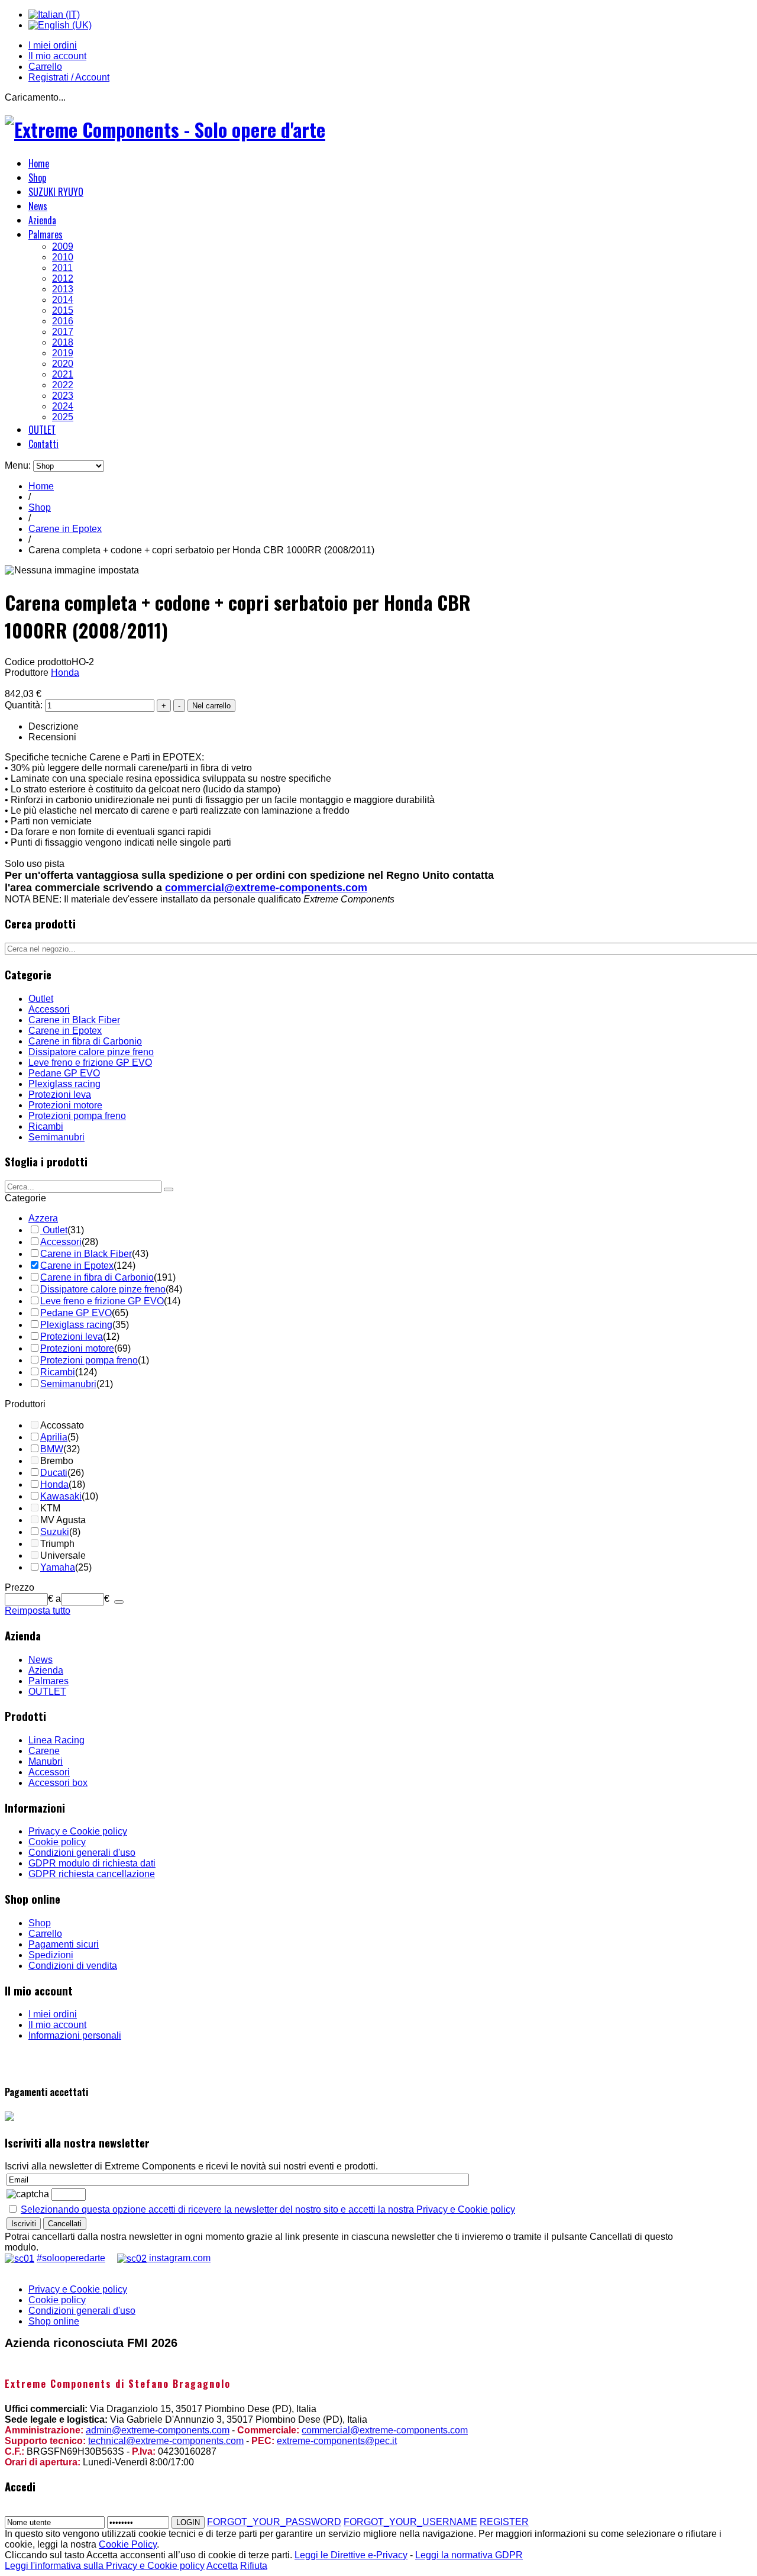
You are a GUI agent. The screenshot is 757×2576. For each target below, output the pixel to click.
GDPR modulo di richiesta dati (92, 1863)
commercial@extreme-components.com (266, 888)
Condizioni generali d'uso (82, 1853)
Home (39, 163)
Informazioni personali (75, 2035)
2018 (63, 342)
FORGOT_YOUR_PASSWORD (274, 2522)
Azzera (43, 1218)
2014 (63, 300)
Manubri (46, 1761)
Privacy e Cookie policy (78, 1831)
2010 (63, 257)
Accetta (222, 2566)
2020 (63, 364)
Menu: (19, 465)
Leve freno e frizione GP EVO (90, 1063)
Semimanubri (56, 1137)
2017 (63, 332)
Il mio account (57, 56)
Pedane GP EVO (64, 1073)
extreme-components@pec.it (337, 2441)
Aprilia (54, 1437)
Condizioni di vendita (73, 1966)
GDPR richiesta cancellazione (92, 1874)
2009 (63, 246)
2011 (62, 268)
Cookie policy (57, 1842)
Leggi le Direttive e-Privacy (351, 2555)
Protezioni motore (65, 1105)
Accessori (49, 1009)
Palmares (46, 234)
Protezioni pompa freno (77, 1116)
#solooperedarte (71, 2258)
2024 (63, 406)
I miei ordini (53, 45)
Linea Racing (56, 1740)
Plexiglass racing (64, 1084)
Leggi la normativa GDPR (469, 2555)
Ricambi (46, 1126)
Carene (44, 1751)
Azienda (42, 220)
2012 (63, 278)
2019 (63, 353)
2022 (63, 385)
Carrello (45, 67)
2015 (63, 310)
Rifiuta (254, 2566)
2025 (63, 417)
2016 (63, 321)
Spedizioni (51, 1955)
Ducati (54, 1473)
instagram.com (179, 2258)
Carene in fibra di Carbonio (85, 1041)
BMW (52, 1449)
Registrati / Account (69, 77)
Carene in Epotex (65, 529)
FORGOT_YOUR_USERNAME (410, 2522)
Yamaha (58, 1567)
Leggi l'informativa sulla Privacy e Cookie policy (105, 2566)
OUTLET (42, 430)
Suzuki (55, 1532)
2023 (63, 396)
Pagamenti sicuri (64, 1944)
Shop (37, 178)
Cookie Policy (128, 2544)
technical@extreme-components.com (166, 2441)
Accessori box (58, 1783)
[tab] (105, 1198)
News (38, 206)
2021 (63, 374)
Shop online (54, 2321)
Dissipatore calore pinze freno (91, 1052)
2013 (63, 289)
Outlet (41, 999)
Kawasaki (61, 1496)
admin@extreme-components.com (158, 2430)
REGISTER (504, 2522)
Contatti (43, 444)
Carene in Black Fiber (74, 1020)
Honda (65, 673)
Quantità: (25, 705)
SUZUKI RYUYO (56, 192)
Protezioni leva (60, 1094)
